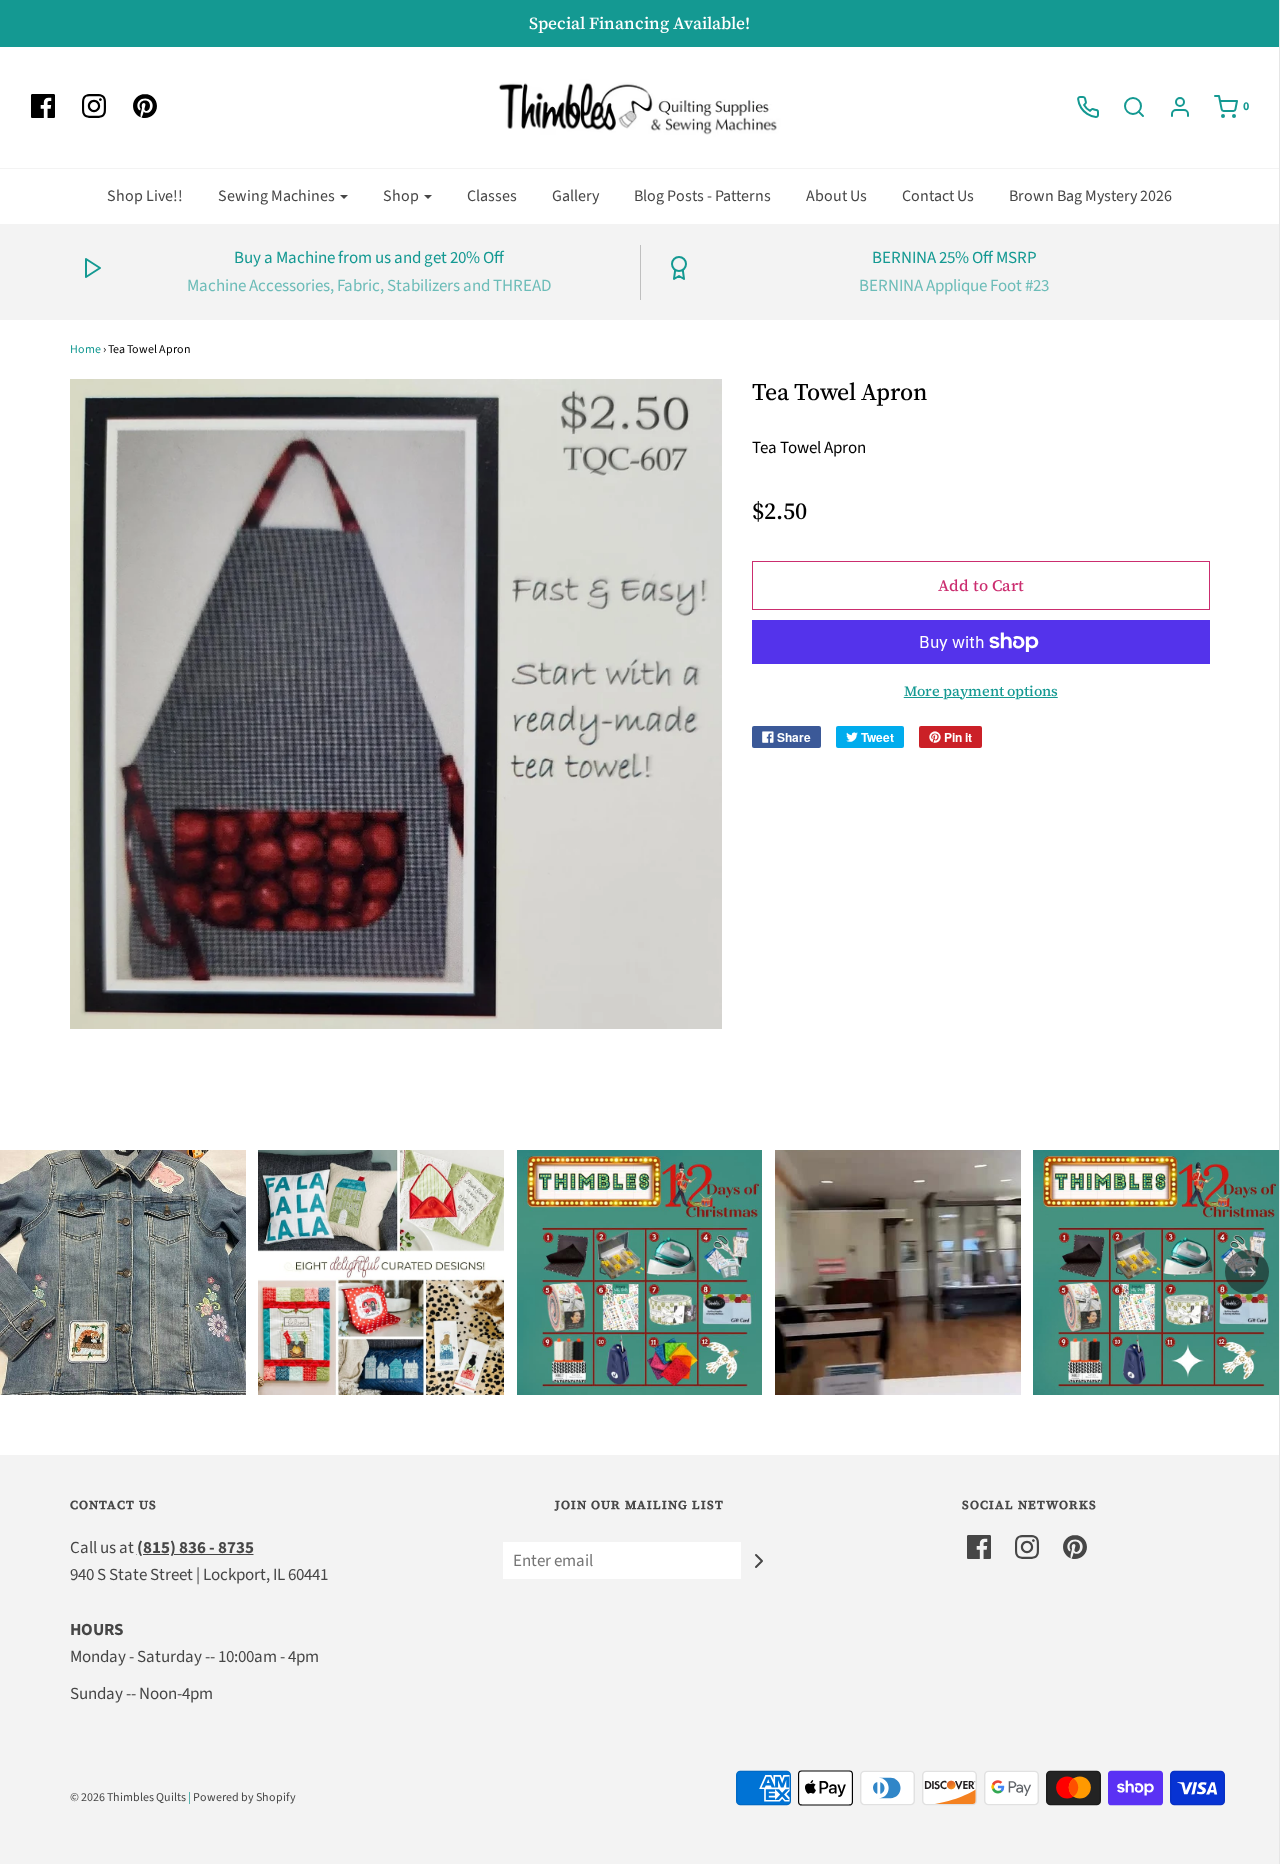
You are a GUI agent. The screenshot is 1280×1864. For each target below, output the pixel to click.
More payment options (981, 691)
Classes (492, 196)
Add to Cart (981, 585)
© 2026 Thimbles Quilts (128, 1797)
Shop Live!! (145, 196)
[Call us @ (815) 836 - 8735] (1078, 107)
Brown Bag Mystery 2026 (1090, 196)
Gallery (575, 196)
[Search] (1124, 107)
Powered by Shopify (244, 1797)
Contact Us (938, 196)
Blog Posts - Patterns (702, 196)
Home (85, 349)
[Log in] (1170, 107)
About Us (836, 196)
